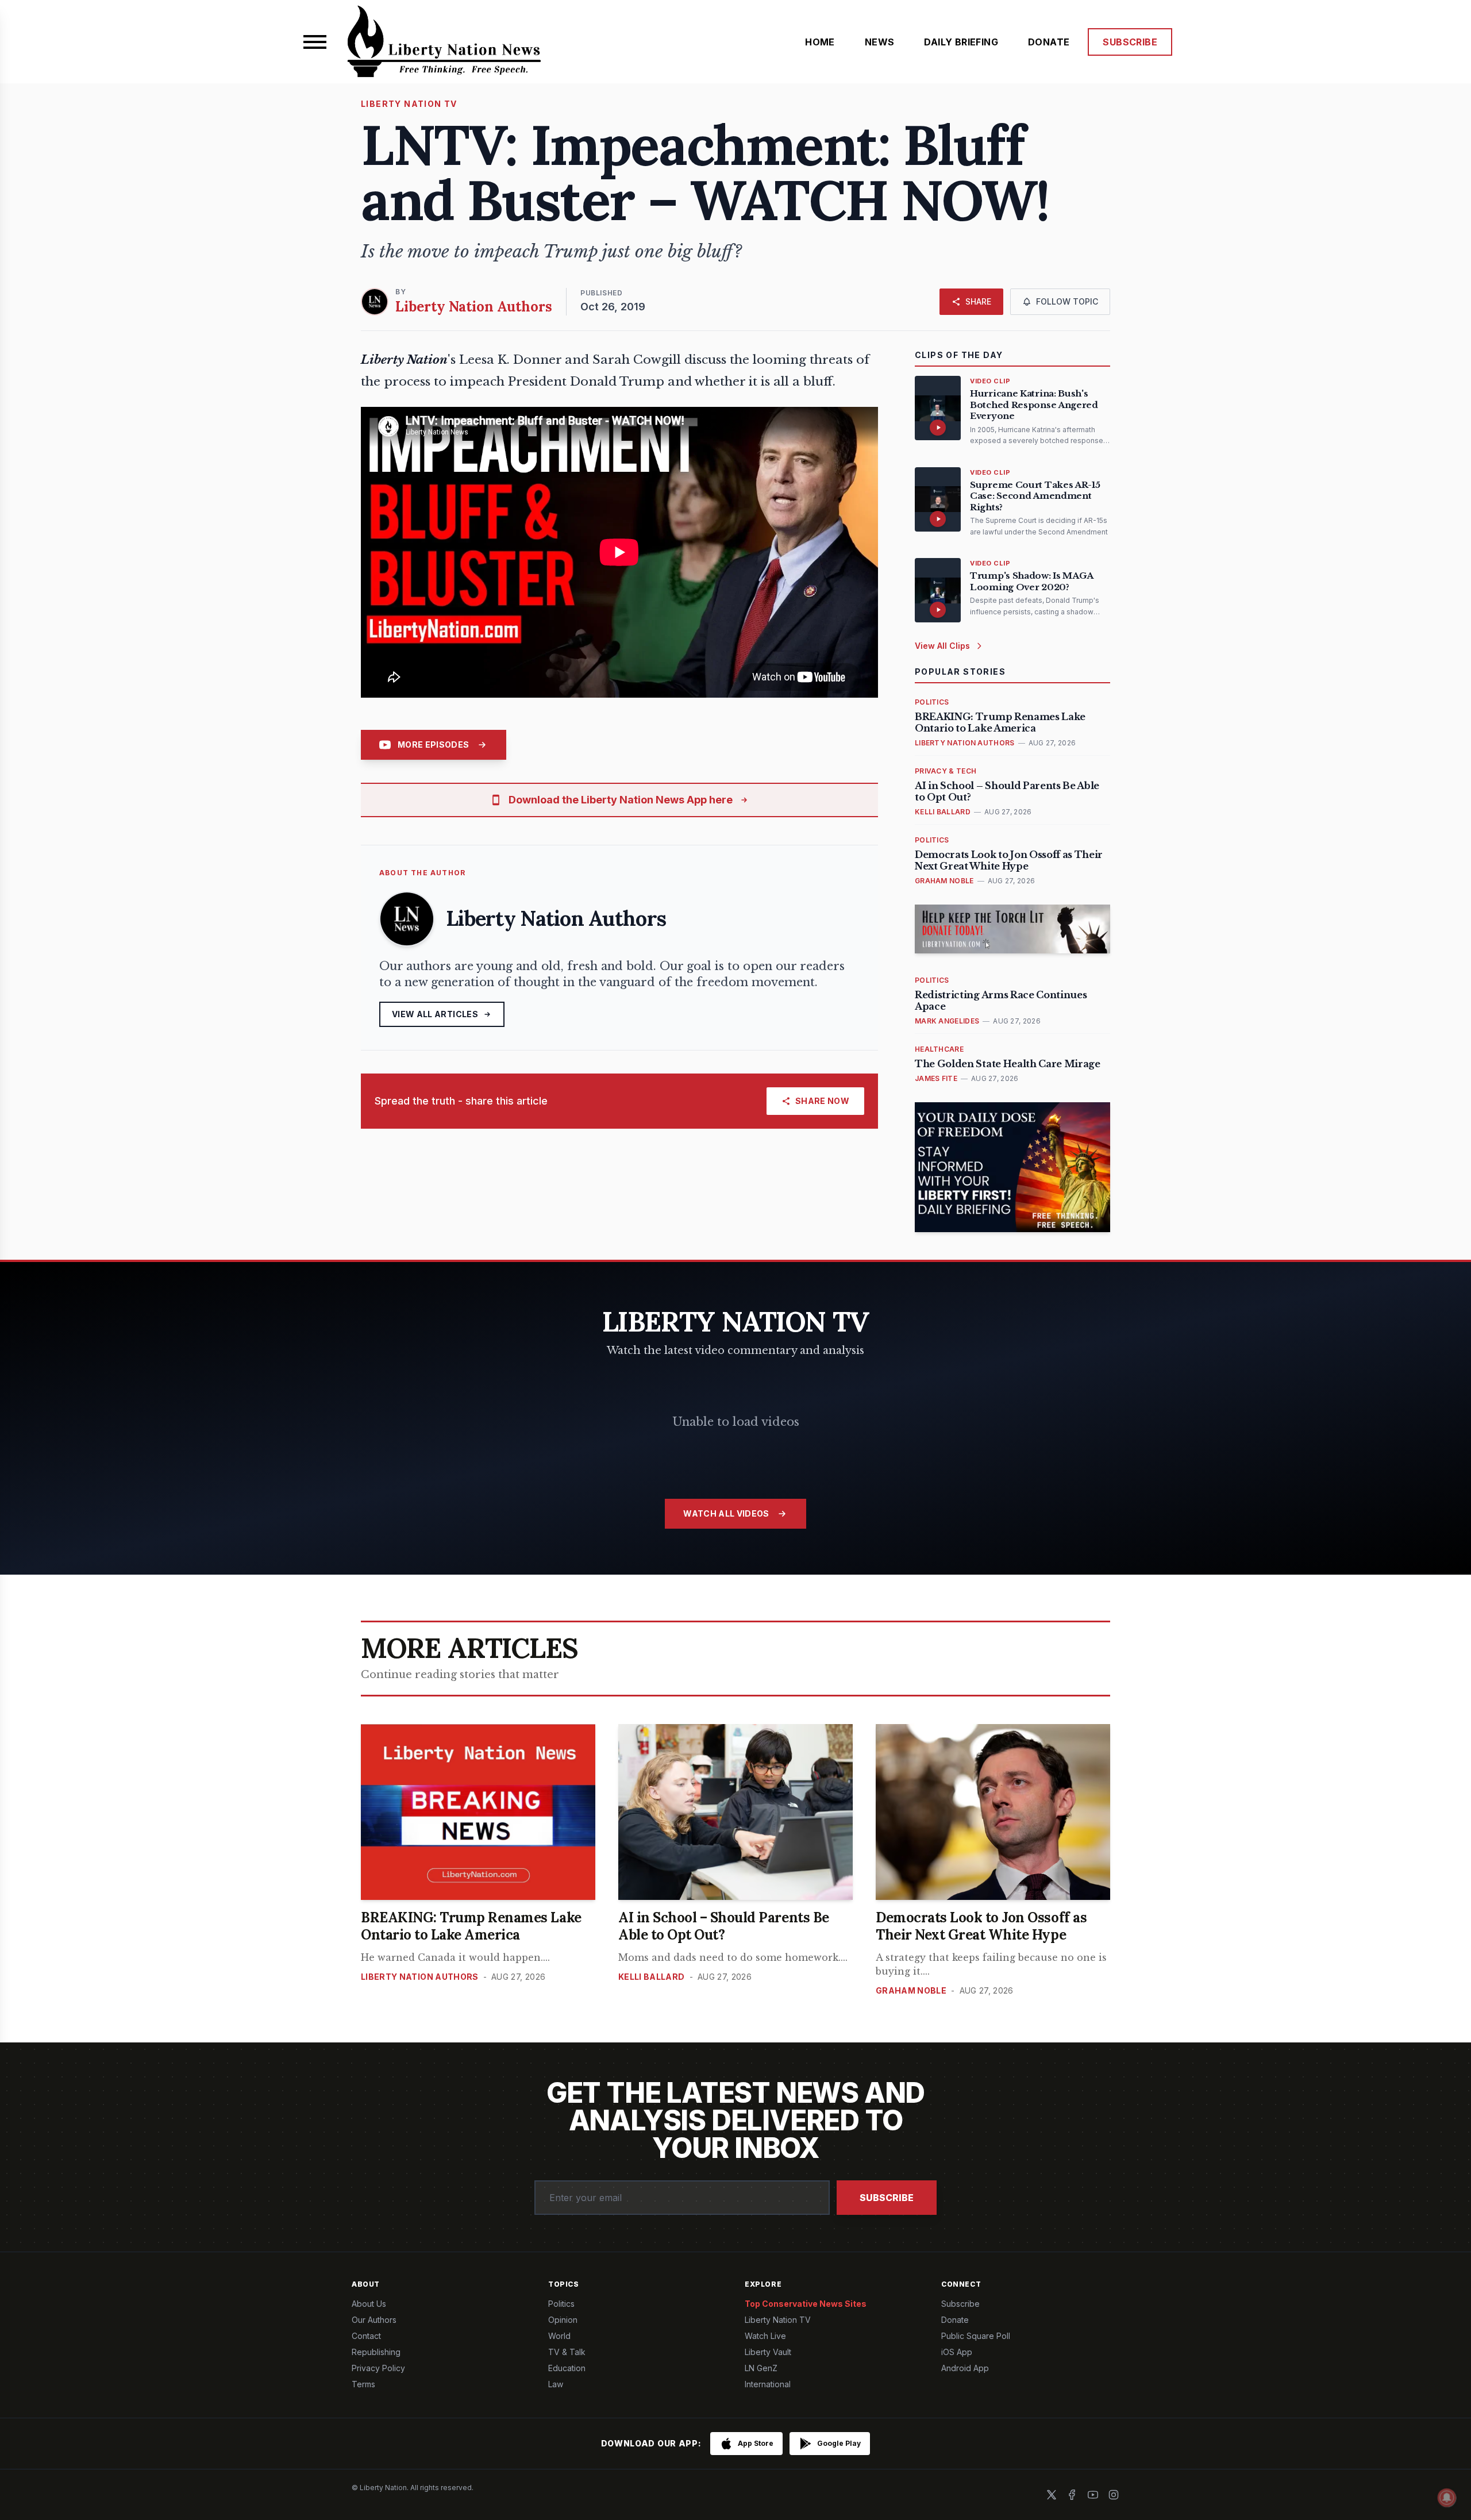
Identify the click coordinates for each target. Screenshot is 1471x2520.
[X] (1052, 2495)
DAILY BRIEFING (961, 42)
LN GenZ (761, 2368)
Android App (965, 2368)
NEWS (880, 42)
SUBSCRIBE (1130, 42)
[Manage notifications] (1447, 2498)
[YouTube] (1093, 2495)
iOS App (957, 2352)
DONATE (1049, 42)
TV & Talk (567, 2352)
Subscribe (887, 2198)
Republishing (376, 2352)
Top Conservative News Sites (806, 2304)
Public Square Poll (976, 2336)
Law (556, 2384)
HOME (820, 42)
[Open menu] (315, 42)
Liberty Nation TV (778, 2320)
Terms (363, 2384)
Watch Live (765, 2336)
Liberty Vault (768, 2352)
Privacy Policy (378, 2368)
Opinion (563, 2320)
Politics (561, 2304)
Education (567, 2368)
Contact (366, 2336)
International (768, 2384)
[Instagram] (1114, 2495)
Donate (955, 2320)
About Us (369, 2304)
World (559, 2336)
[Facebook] (1072, 2495)
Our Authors (374, 2320)
